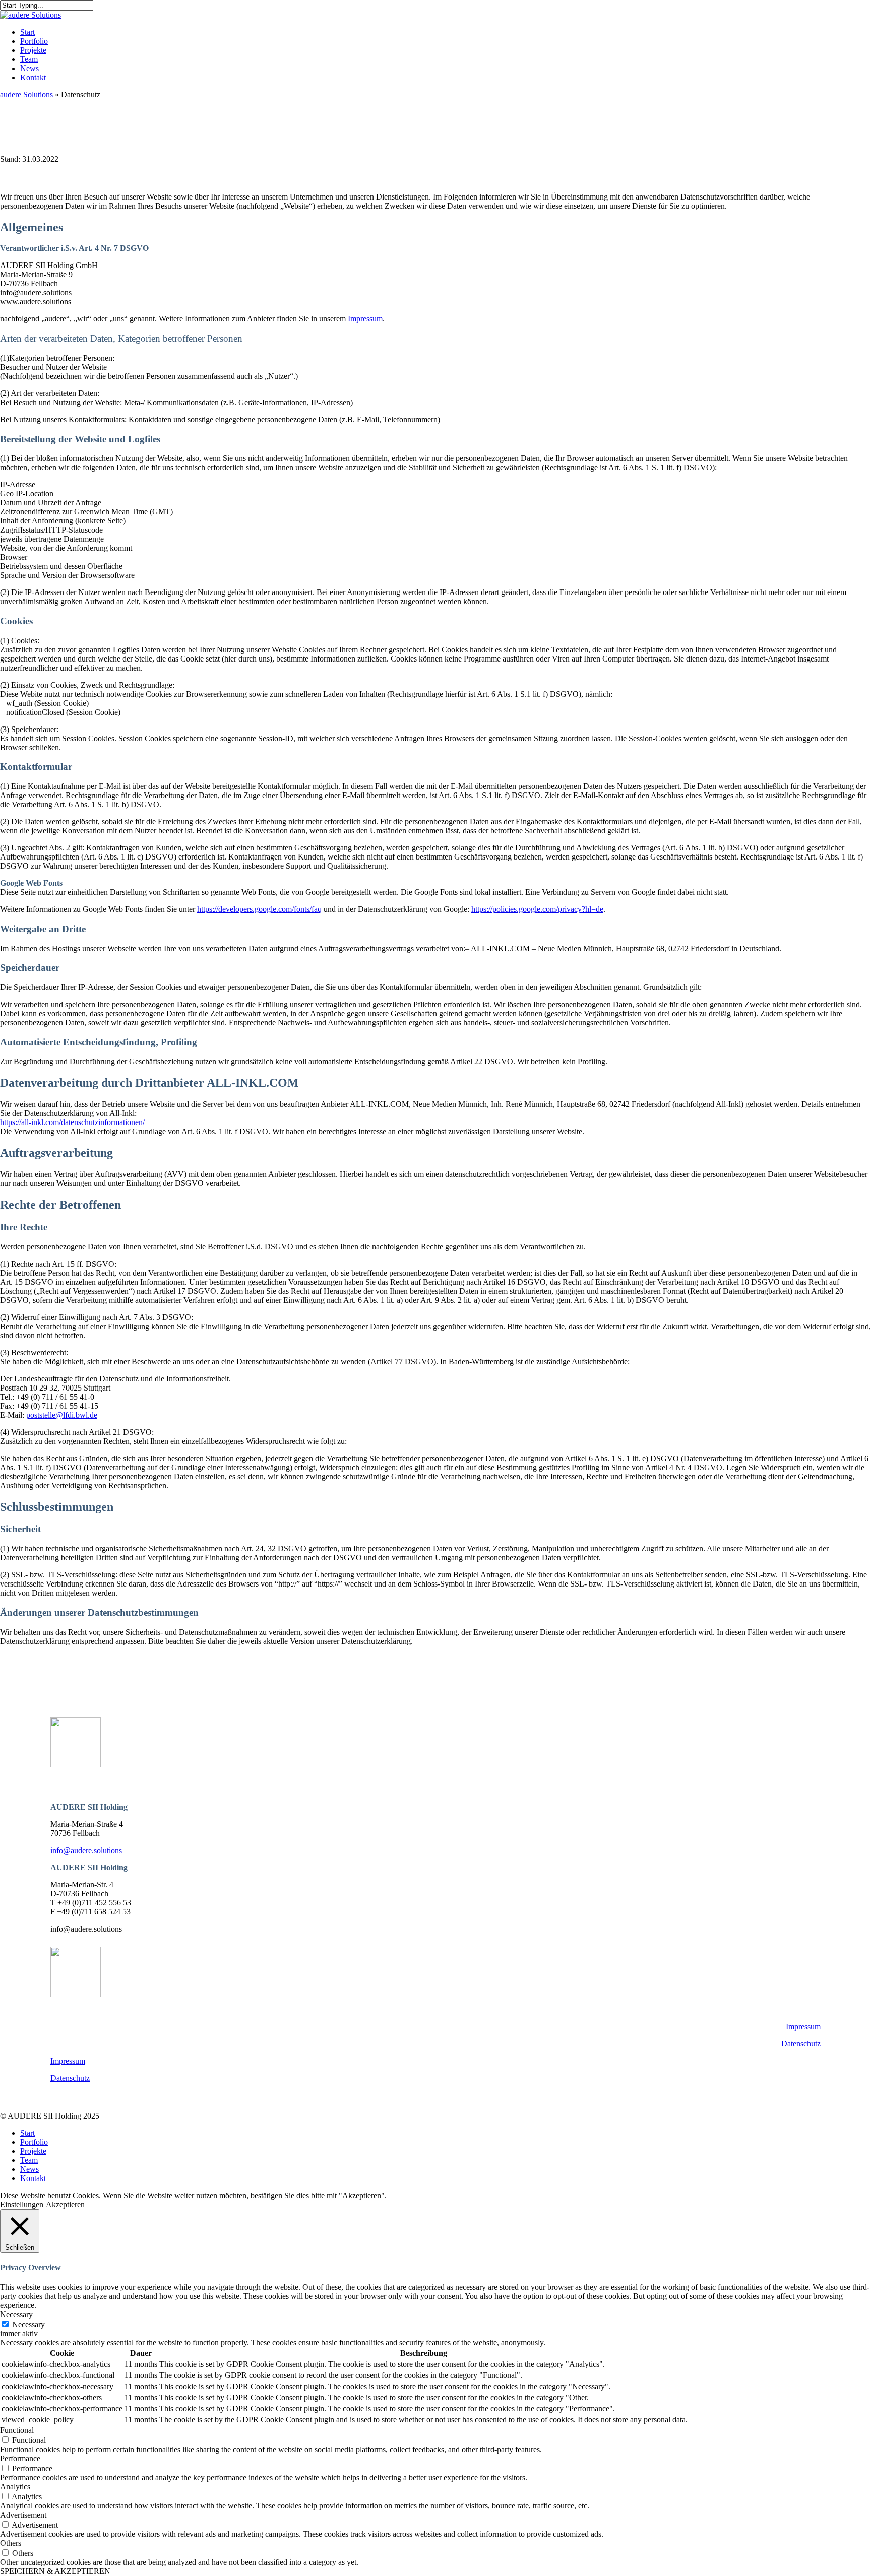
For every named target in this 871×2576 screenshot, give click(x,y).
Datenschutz (801, 2044)
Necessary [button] (16, 2314)
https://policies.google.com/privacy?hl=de (537, 909)
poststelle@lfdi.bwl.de (62, 1415)
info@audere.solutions (86, 1850)
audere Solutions (26, 94)
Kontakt (33, 2178)
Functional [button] (17, 2430)
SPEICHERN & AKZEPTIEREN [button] (55, 2571)
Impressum (365, 319)
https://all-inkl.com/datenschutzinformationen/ (72, 1122)
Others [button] (11, 2543)
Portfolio (34, 2142)
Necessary (28, 2324)
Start (27, 2133)
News (29, 2169)
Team (29, 2160)
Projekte (33, 2151)
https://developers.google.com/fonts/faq (259, 909)
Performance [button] (20, 2458)
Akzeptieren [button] (65, 2204)
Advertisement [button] (23, 2515)
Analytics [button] (15, 2487)
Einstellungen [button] (22, 2204)
